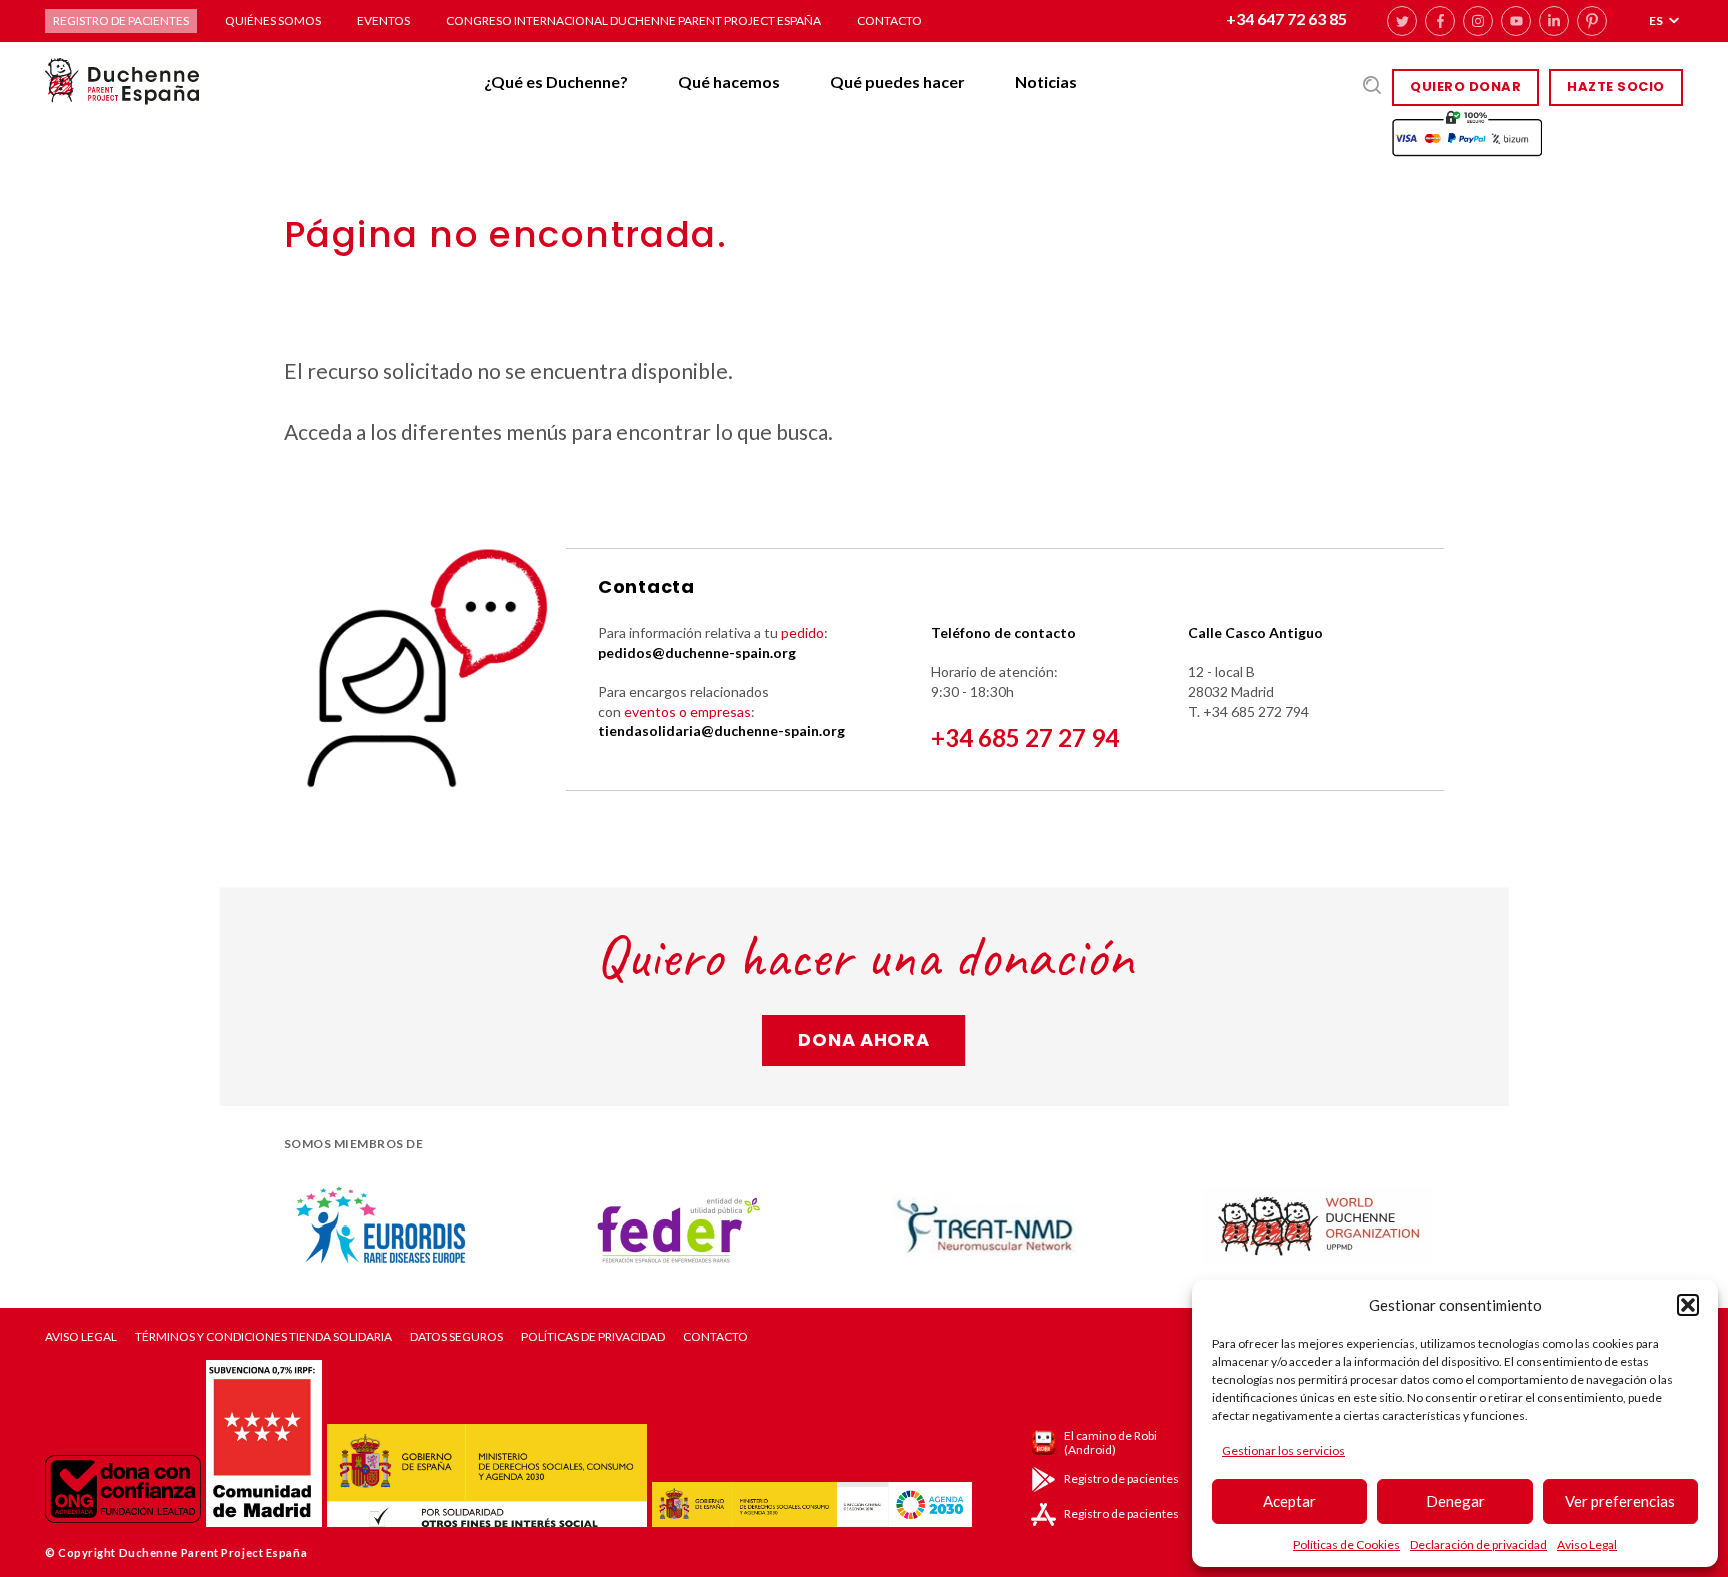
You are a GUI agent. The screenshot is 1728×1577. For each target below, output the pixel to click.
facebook (1440, 21)
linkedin (1554, 21)
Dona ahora (863, 1039)
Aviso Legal (1587, 1544)
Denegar (1455, 1501)
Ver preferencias (1620, 1501)
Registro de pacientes (121, 20)
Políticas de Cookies (1346, 1544)
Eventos (383, 20)
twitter (1402, 21)
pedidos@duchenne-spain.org (697, 652)
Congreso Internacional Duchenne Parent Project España (633, 20)
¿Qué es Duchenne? (556, 81)
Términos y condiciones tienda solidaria (263, 1337)
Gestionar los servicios (1283, 1450)
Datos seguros (456, 1337)
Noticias (1046, 81)
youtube (1516, 21)
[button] (1688, 1305)
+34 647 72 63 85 (1286, 18)
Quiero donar (1465, 86)
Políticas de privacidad (593, 1337)
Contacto (889, 20)
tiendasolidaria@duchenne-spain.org (721, 730)
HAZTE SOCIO (1616, 86)
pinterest (1592, 21)
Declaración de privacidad (1478, 1544)
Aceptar (1289, 1501)
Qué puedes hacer (897, 81)
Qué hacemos (729, 81)
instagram (1478, 21)
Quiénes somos (273, 20)
